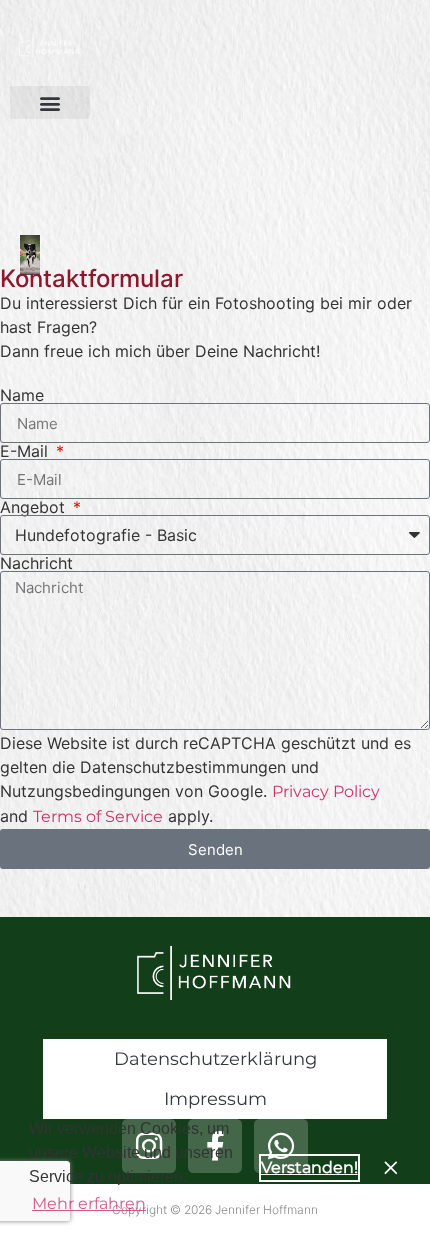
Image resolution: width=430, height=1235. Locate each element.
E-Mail (26, 451)
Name (22, 395)
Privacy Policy (326, 791)
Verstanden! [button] (309, 1167)
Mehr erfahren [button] (89, 1203)
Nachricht (36, 563)
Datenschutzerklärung (215, 1059)
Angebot (35, 507)
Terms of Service (98, 816)
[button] (50, 102)
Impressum (215, 1099)
